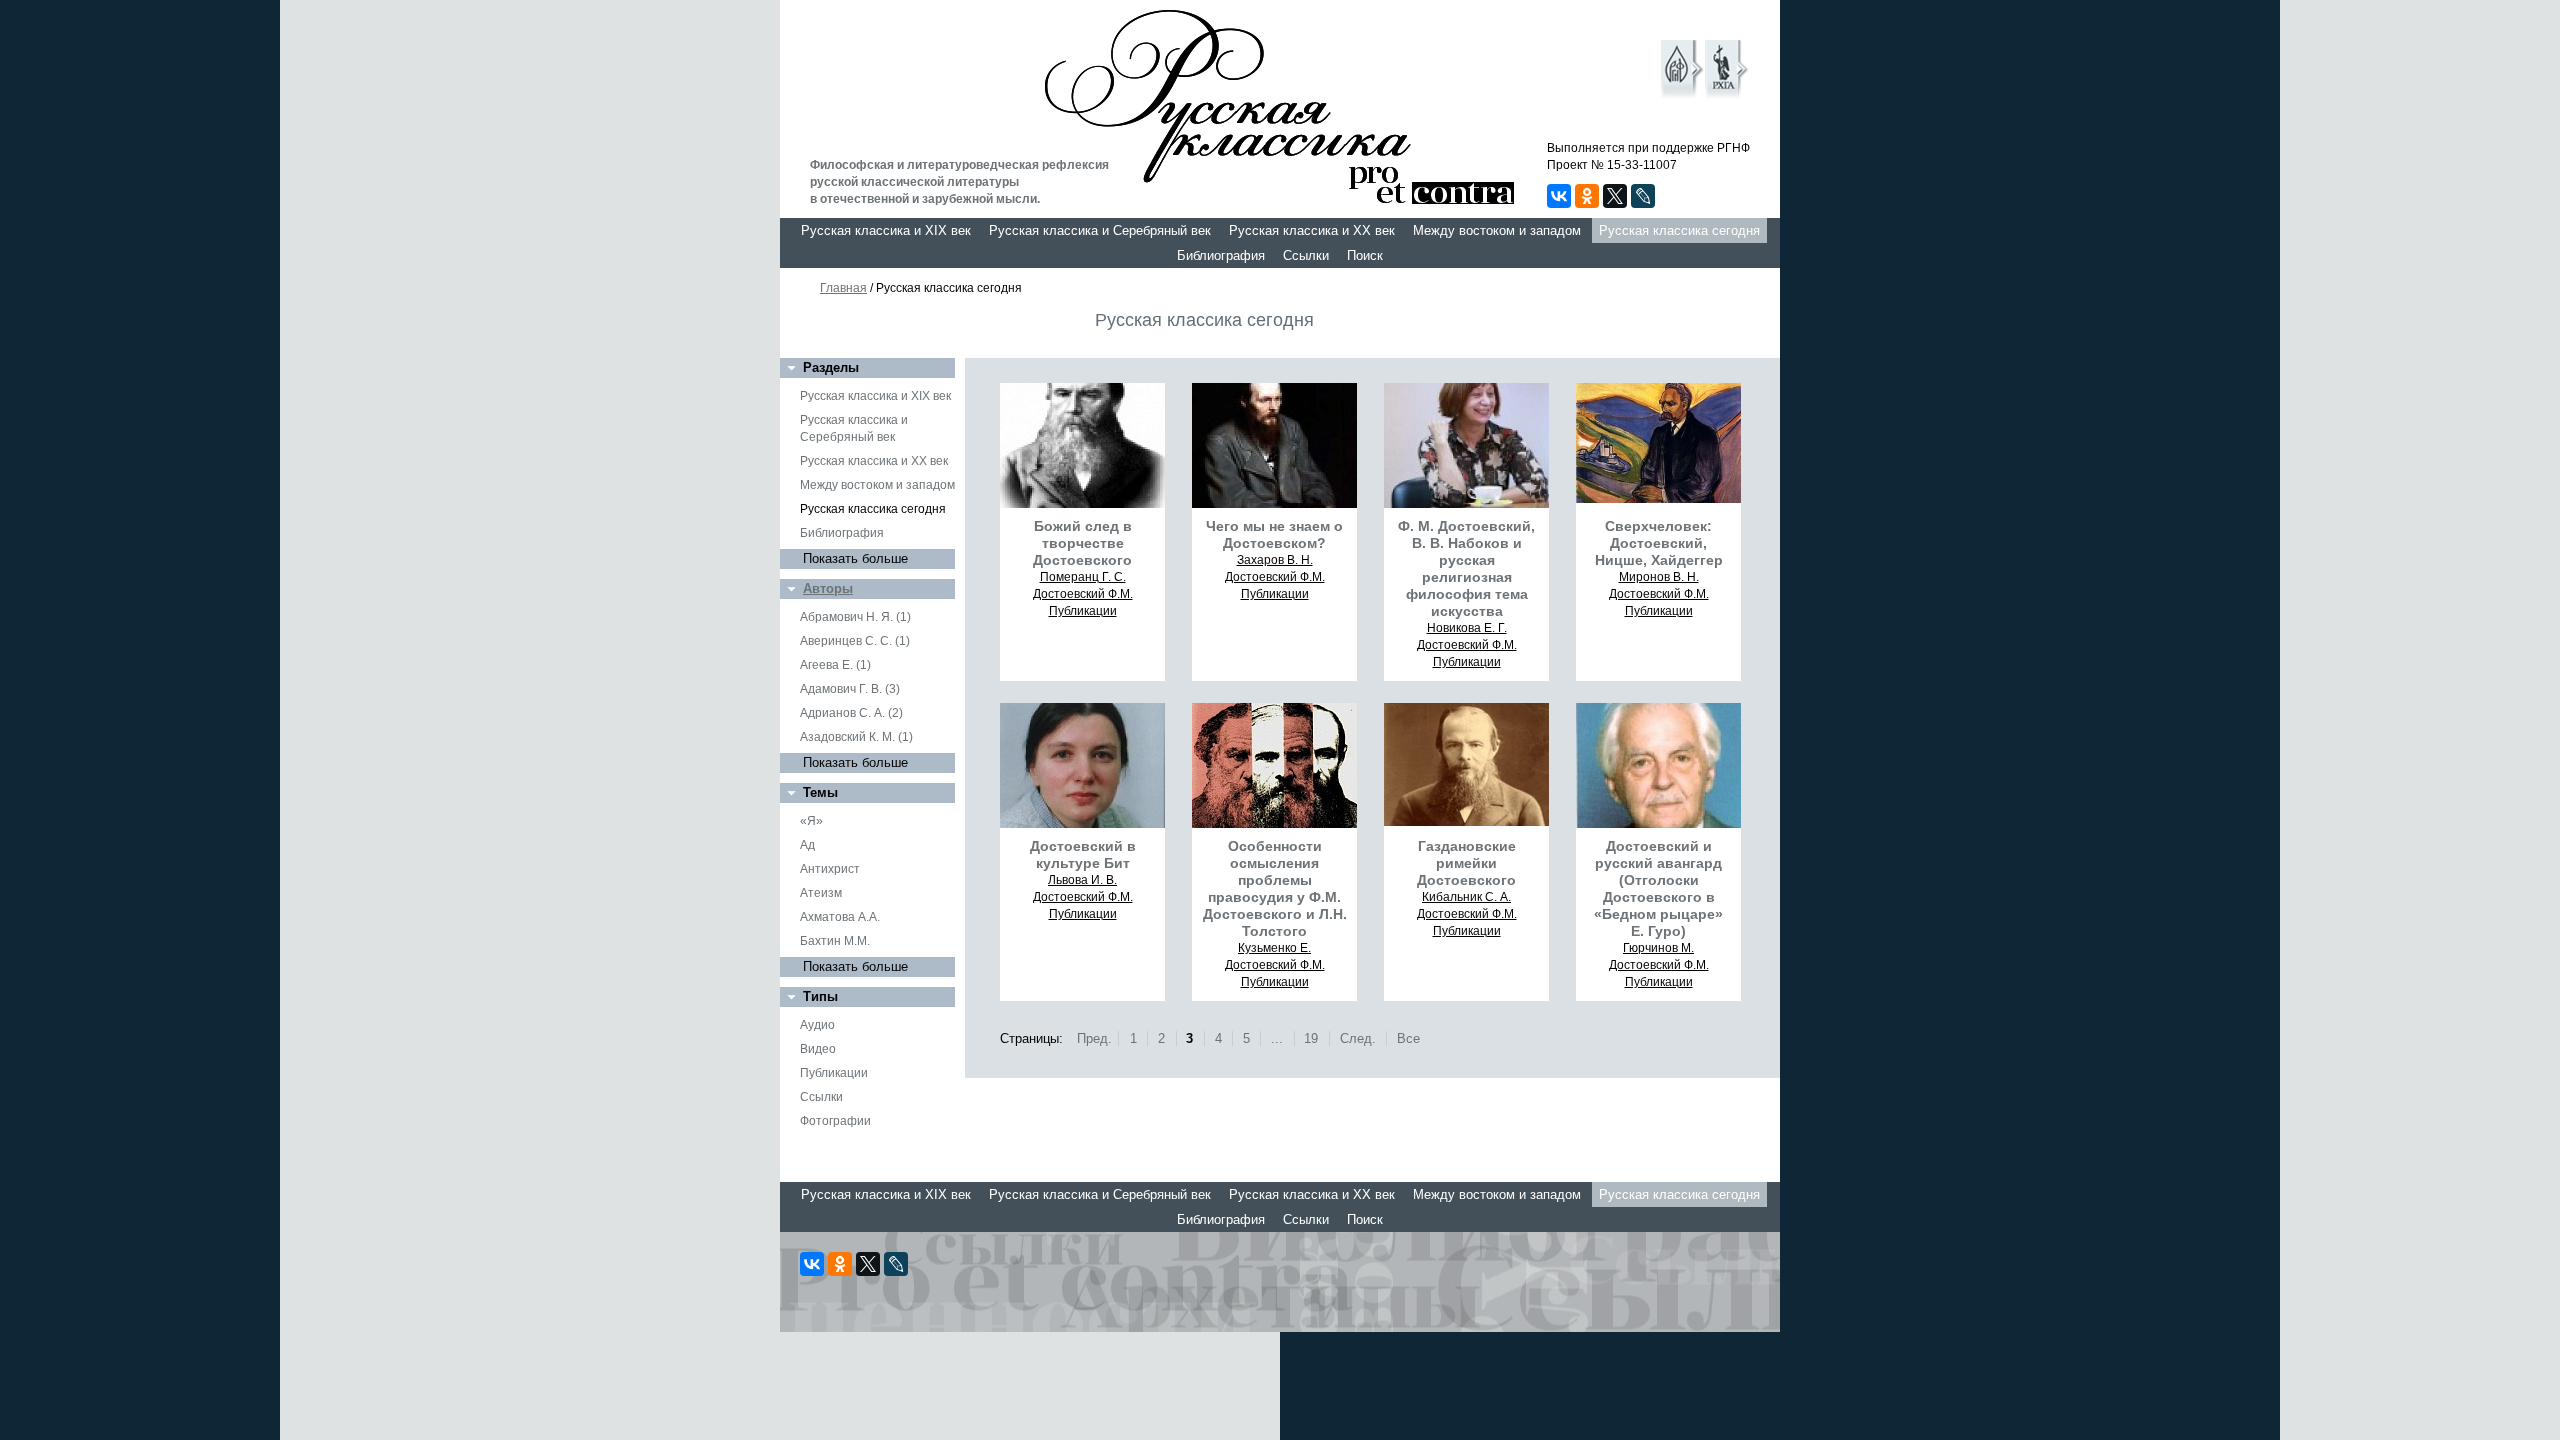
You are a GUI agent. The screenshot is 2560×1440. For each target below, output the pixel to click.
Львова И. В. (1082, 880)
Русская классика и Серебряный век (1100, 230)
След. (1358, 1038)
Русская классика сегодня (1679, 230)
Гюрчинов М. (1658, 948)
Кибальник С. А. (1466, 897)
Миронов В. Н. (1659, 577)
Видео (818, 1049)
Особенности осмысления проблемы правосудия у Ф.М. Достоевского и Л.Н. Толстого (1275, 888)
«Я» (811, 821)
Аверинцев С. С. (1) (855, 641)
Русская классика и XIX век (886, 230)
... (1277, 1038)
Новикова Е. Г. (1467, 628)
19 (1311, 1038)
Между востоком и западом (1497, 230)
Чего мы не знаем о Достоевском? (1274, 534)
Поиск (1365, 255)
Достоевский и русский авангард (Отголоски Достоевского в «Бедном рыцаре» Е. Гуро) (1658, 888)
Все (1408, 1038)
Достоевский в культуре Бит (1083, 854)
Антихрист (830, 869)
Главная (843, 288)
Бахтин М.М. (835, 941)
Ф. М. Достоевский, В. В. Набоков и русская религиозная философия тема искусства (1466, 568)
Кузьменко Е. (1274, 948)
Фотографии (835, 1121)
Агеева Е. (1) (835, 665)
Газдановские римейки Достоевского (1466, 863)
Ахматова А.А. (840, 917)
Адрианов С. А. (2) (851, 713)
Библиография (1221, 255)
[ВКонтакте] (1559, 196)
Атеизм (821, 893)
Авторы (828, 588)
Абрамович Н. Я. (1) (855, 617)
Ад (807, 845)
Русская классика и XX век (1312, 230)
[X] (1615, 196)
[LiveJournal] (1643, 196)
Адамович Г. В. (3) (850, 689)
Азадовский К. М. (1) (856, 737)
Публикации (834, 1073)
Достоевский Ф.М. (1083, 594)
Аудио (817, 1025)
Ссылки (1306, 255)
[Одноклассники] (1587, 196)
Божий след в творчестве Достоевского (1082, 543)
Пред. (1094, 1038)
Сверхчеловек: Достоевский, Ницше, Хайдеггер (1659, 543)
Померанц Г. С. (1083, 577)
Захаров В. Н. (1275, 560)
